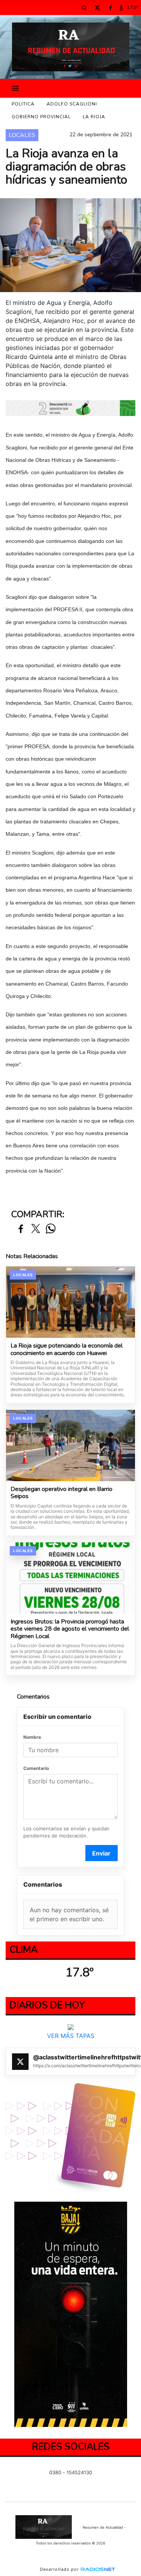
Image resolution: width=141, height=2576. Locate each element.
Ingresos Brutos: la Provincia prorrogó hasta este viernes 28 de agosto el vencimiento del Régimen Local (70, 1629)
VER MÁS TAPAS (71, 2036)
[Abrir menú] (15, 88)
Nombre (32, 1737)
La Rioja (94, 117)
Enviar (101, 1853)
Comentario (36, 1768)
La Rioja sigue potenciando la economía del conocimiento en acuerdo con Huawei (67, 1350)
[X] (97, 8)
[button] (84, 8)
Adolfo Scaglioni (72, 104)
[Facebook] (110, 8)
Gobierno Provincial (41, 117)
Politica (23, 104)
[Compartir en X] (36, 1229)
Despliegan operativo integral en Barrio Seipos (61, 1493)
